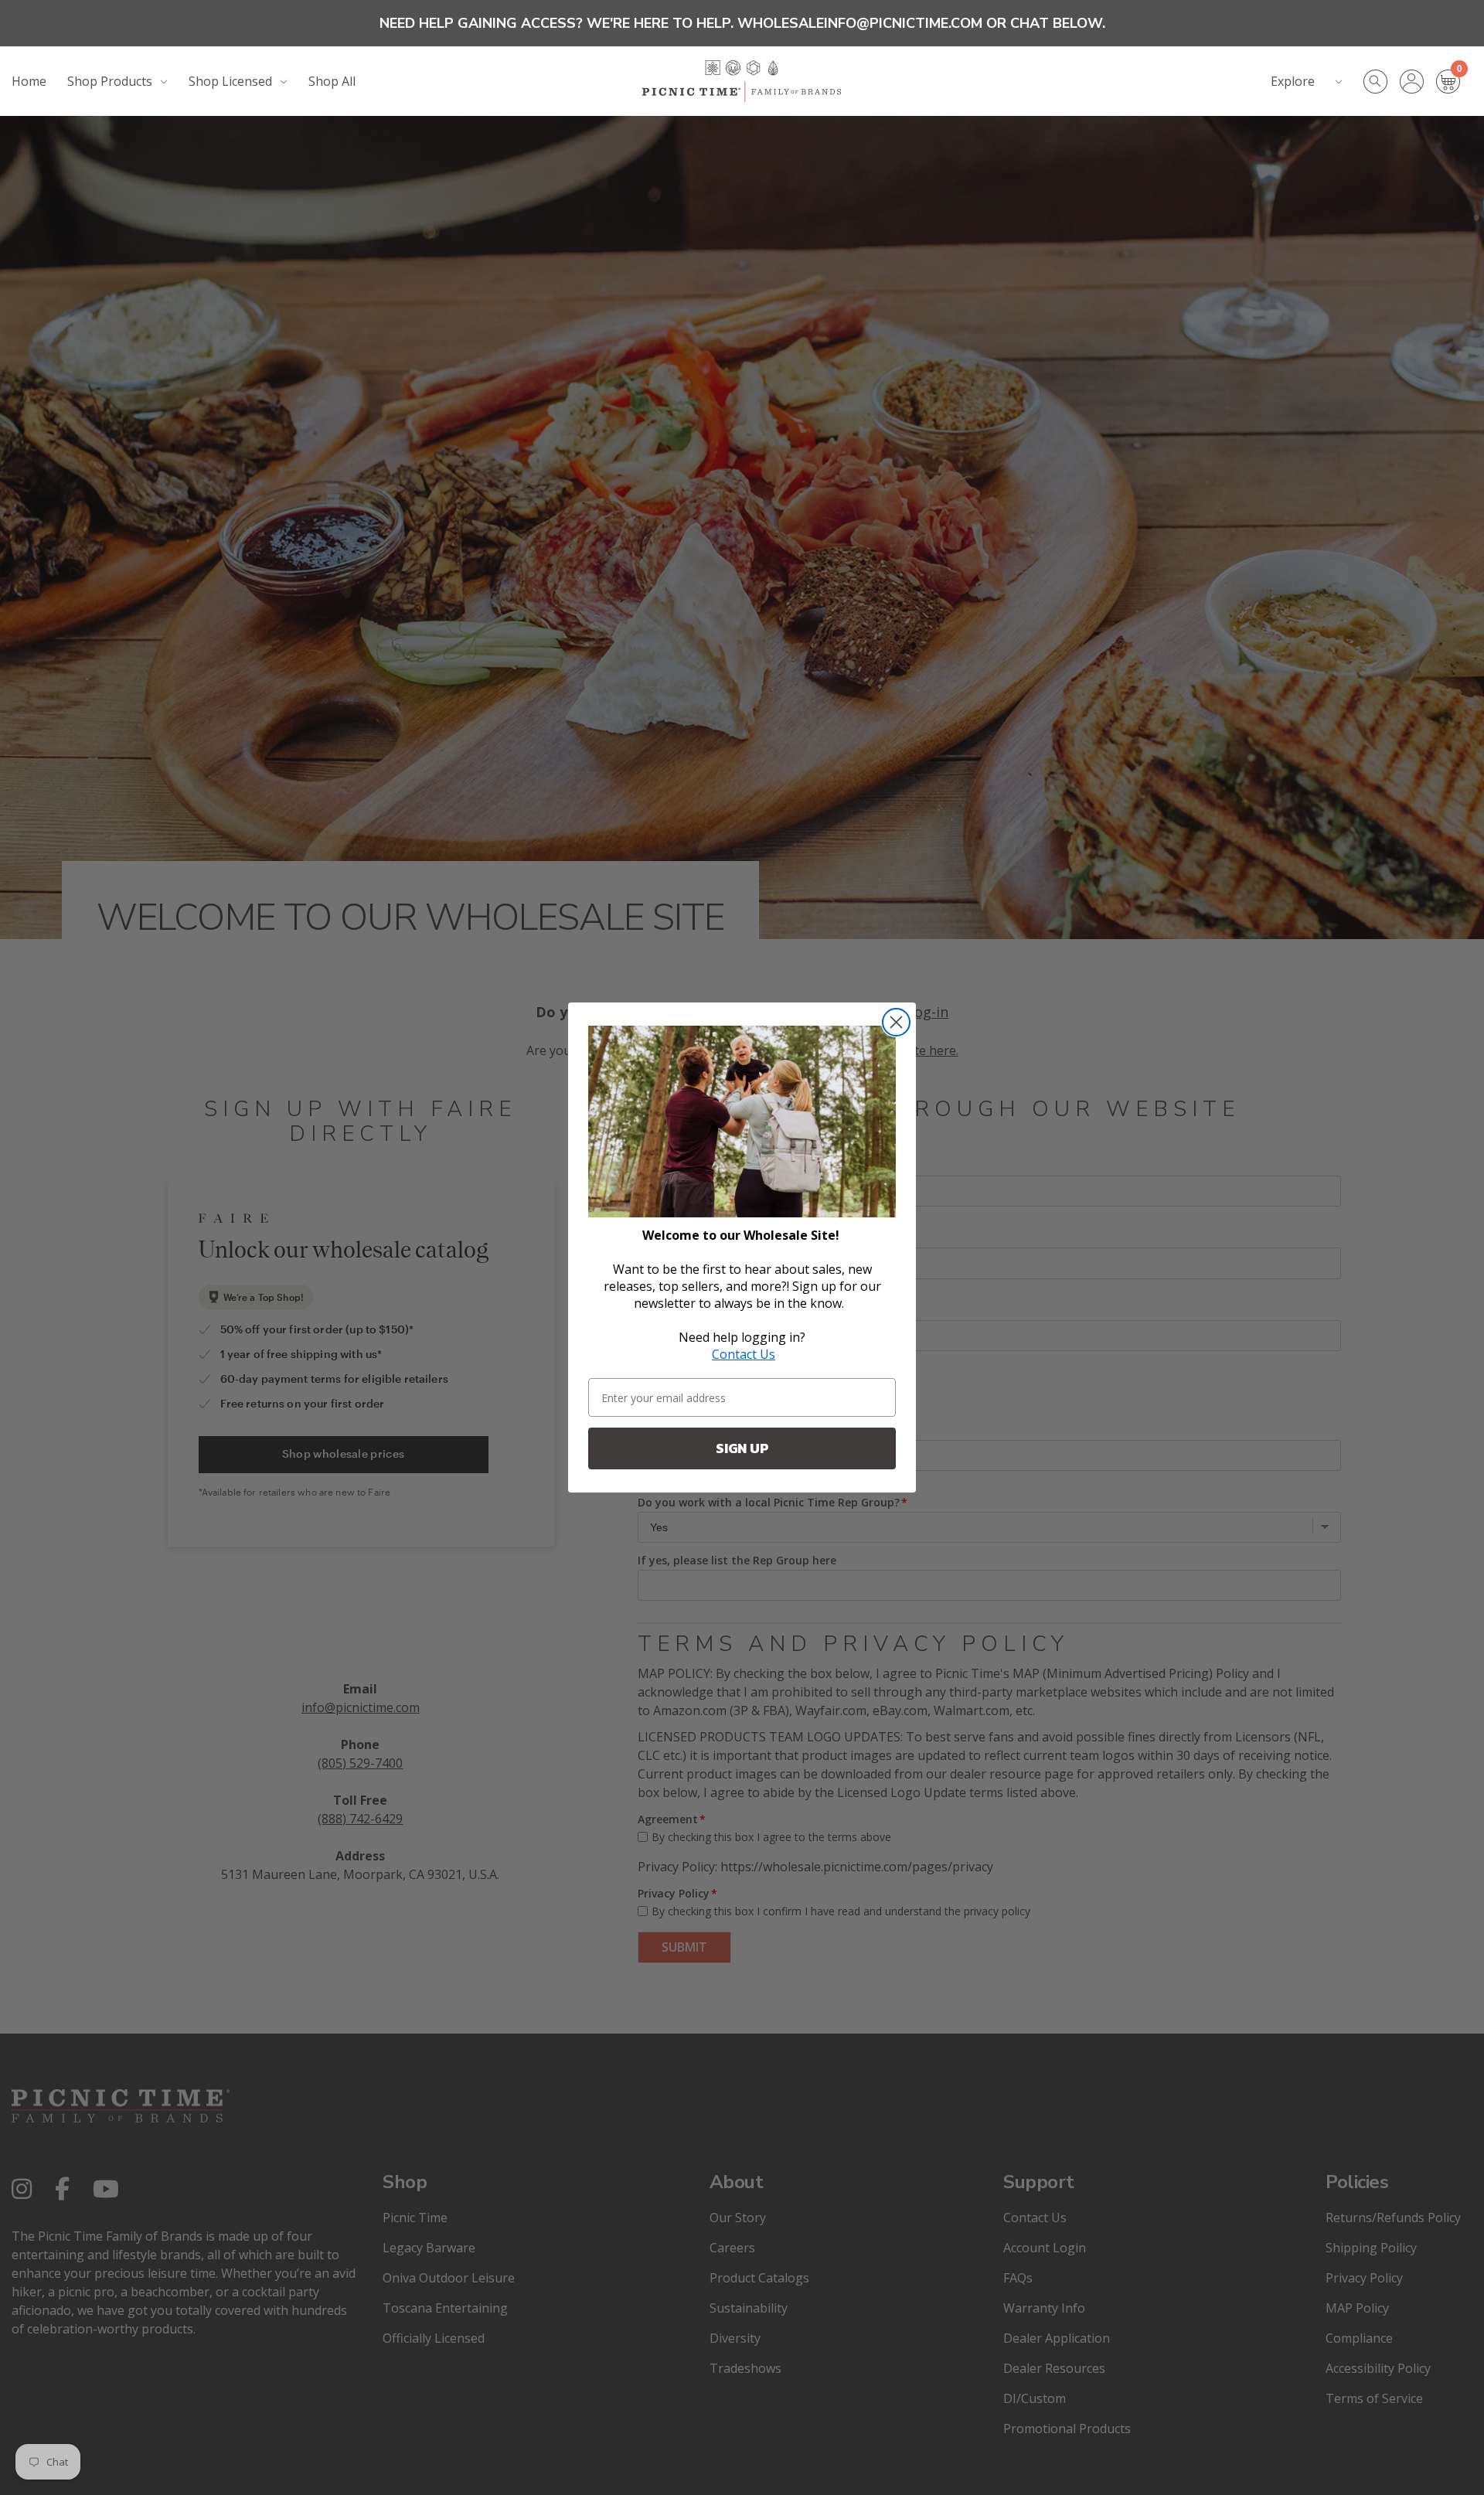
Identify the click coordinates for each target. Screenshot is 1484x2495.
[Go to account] (1418, 82)
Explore (1293, 81)
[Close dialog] (896, 1022)
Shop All (332, 81)
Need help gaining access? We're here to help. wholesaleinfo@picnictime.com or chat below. (742, 23)
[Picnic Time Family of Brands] (742, 81)
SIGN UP (742, 1448)
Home (29, 81)
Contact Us (744, 1354)
